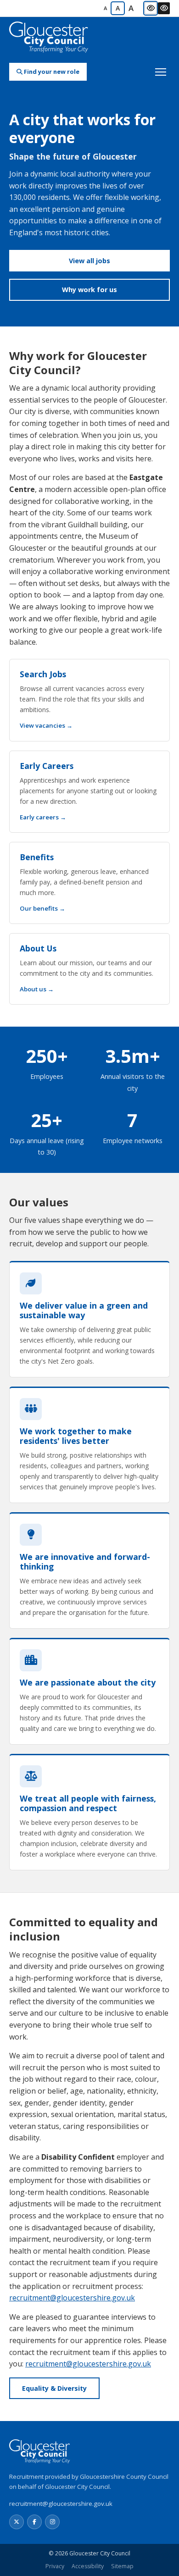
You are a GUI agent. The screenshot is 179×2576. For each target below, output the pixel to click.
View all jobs (89, 261)
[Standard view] (151, 8)
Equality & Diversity (54, 2388)
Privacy (55, 2566)
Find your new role (51, 72)
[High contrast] (164, 8)
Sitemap (122, 2566)
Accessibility (88, 2566)
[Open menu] (161, 72)
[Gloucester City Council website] (49, 38)
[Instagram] (52, 2522)
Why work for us (89, 290)
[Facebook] (34, 2522)
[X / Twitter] (17, 2522)
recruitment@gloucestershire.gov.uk (72, 2298)
